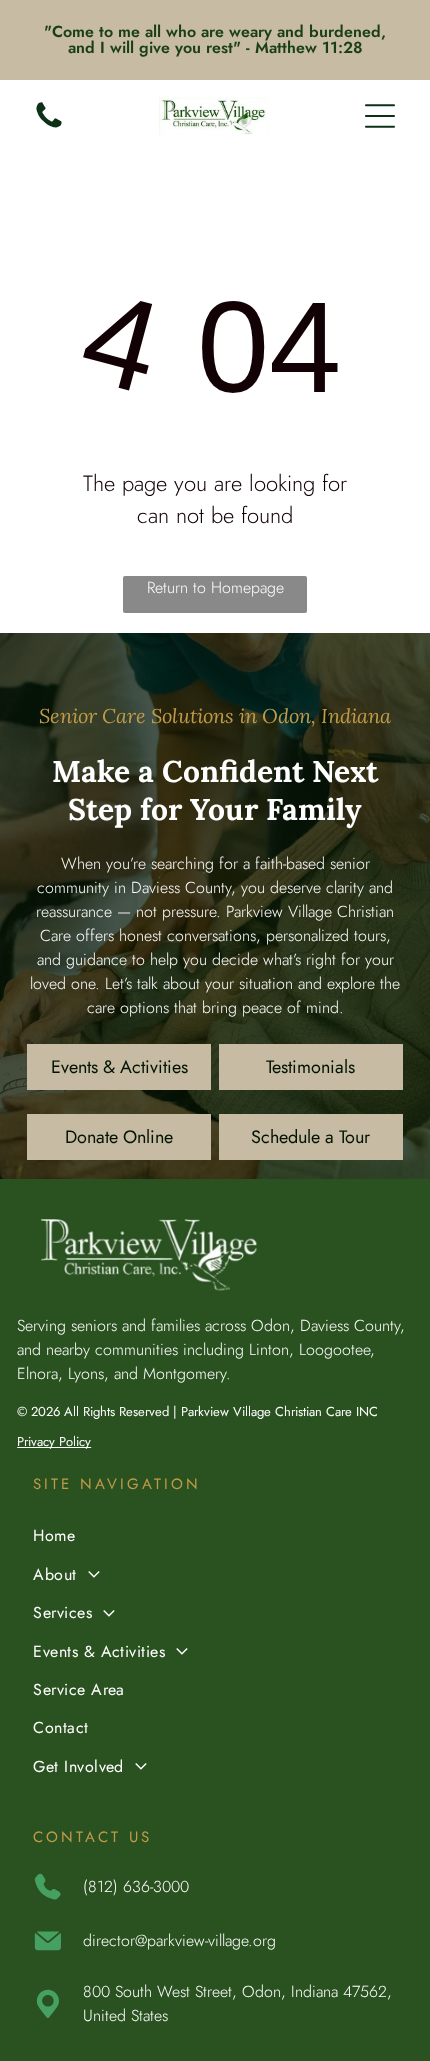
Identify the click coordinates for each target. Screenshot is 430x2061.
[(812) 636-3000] (49, 126)
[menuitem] (215, 1538)
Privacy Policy (54, 1441)
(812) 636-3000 (136, 1886)
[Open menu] (380, 116)
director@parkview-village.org (179, 1940)
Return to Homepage (215, 587)
